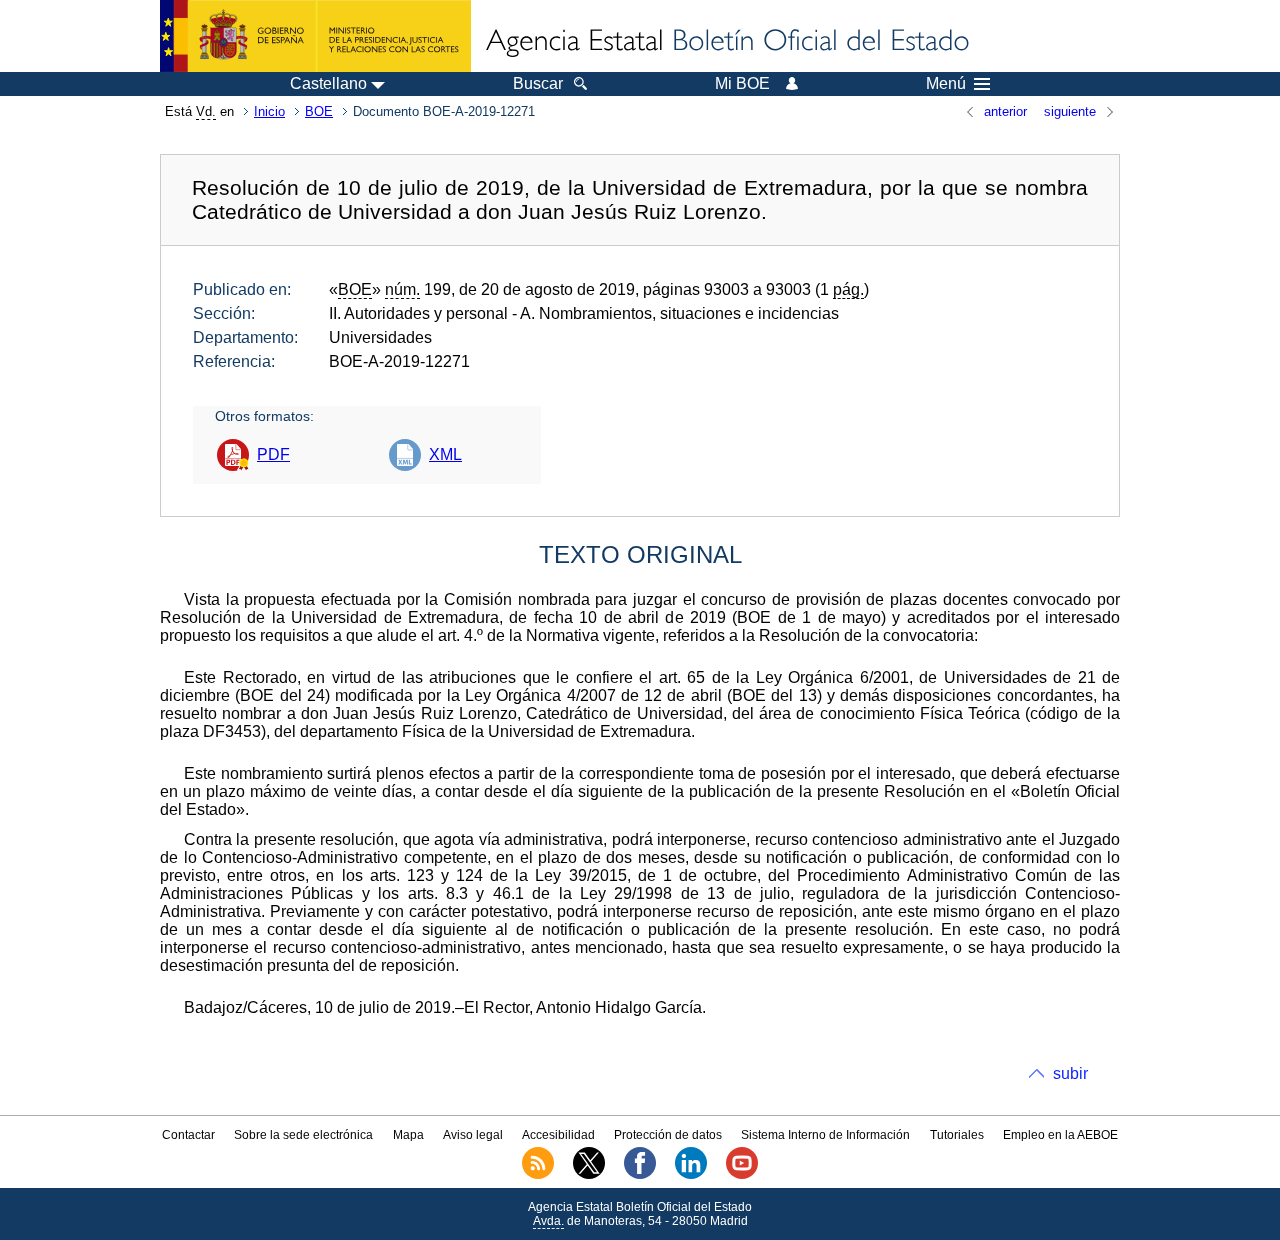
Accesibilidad (558, 1135)
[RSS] (538, 1175)
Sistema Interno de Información (825, 1135)
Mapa (408, 1135)
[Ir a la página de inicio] (726, 42)
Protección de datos (668, 1135)
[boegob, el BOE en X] (589, 1175)
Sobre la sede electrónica (303, 1135)
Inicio (269, 111)
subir (1070, 1073)
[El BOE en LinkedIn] (691, 1175)
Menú (946, 84)
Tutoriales (957, 1135)
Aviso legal (473, 1135)
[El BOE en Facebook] (640, 1175)
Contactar (188, 1135)
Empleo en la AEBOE (1060, 1135)
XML (445, 454)
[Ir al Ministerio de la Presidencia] (315, 36)
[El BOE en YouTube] (742, 1175)
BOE (319, 111)
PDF (273, 454)
